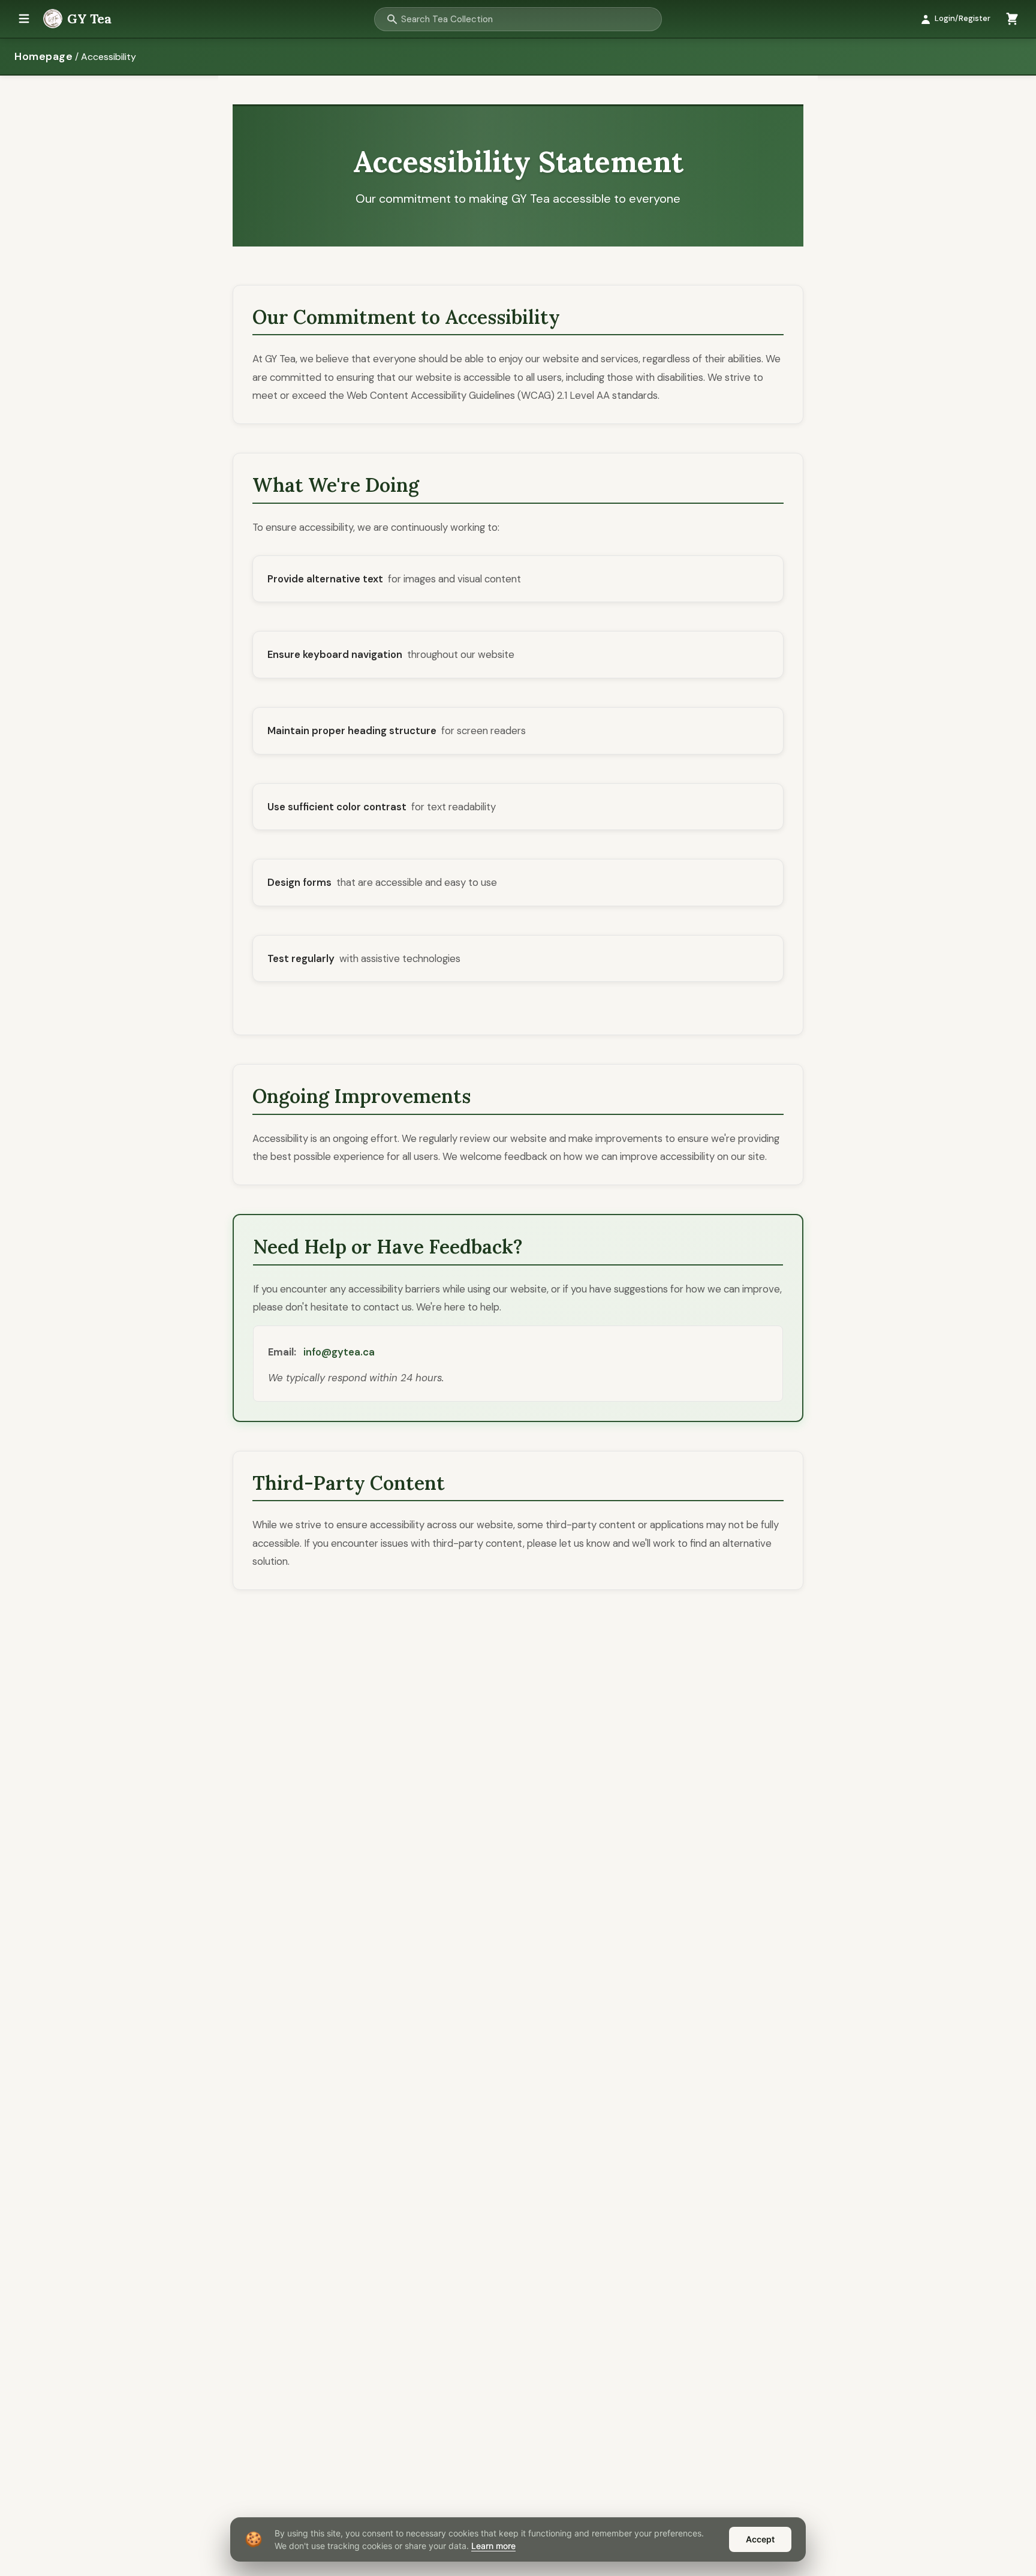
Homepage (43, 56)
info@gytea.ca (339, 1352)
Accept (760, 2539)
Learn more (493, 2546)
